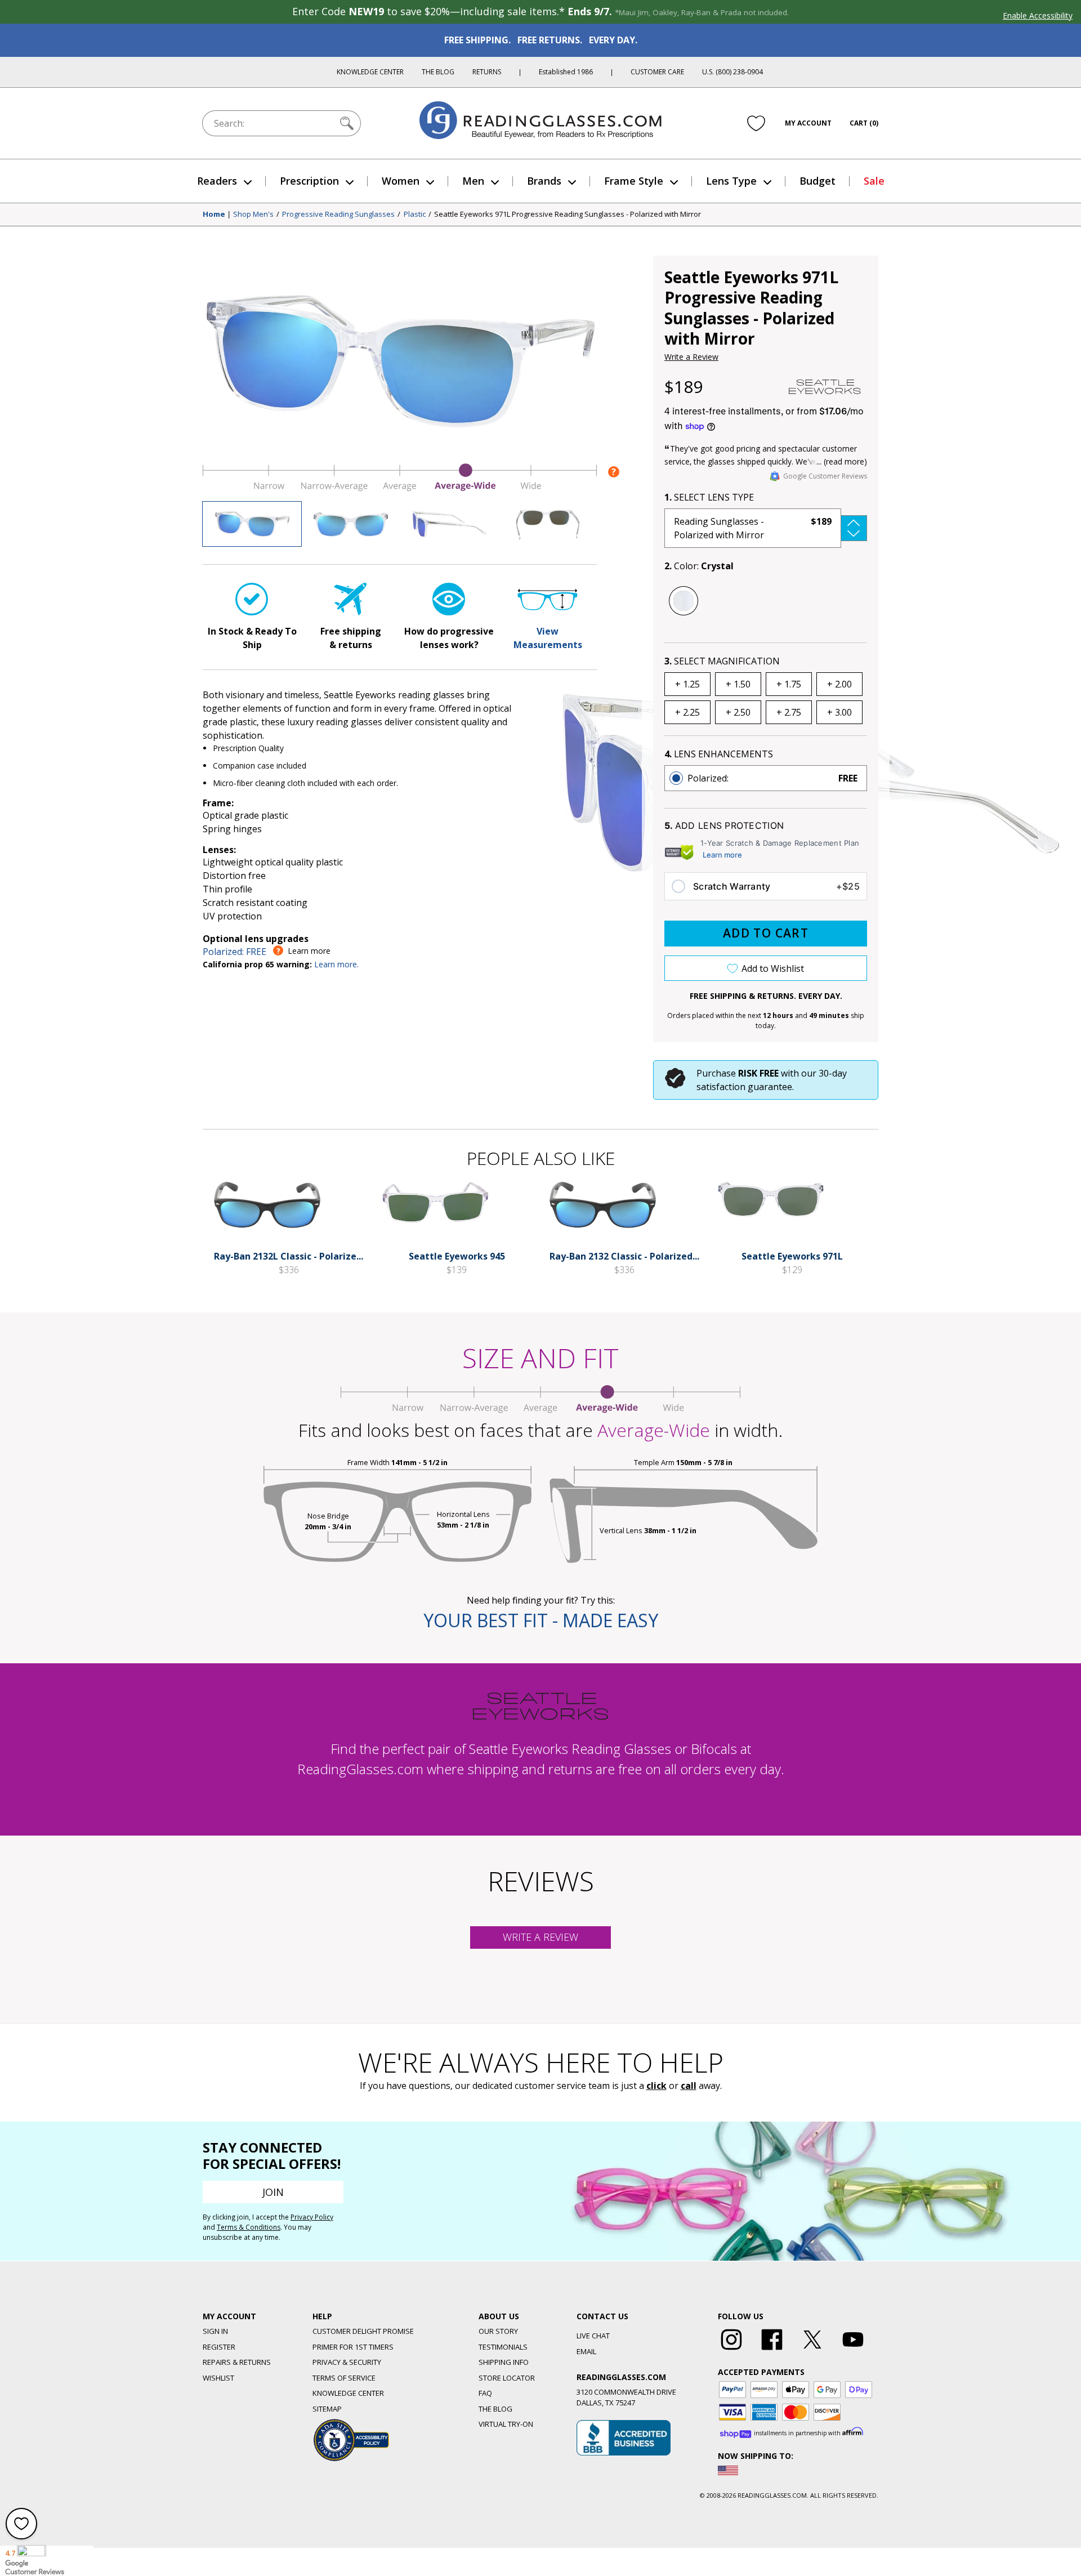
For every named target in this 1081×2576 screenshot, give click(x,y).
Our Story (498, 2331)
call (689, 2086)
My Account (808, 123)
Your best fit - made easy (541, 1620)
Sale (874, 181)
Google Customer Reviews (825, 476)
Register (219, 2347)
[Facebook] (772, 2350)
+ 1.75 (789, 684)
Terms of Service (344, 2378)
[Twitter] (812, 2350)
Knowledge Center (370, 72)
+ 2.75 (789, 712)
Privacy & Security (347, 2362)
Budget (818, 181)
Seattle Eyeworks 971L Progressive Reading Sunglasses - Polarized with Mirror (568, 215)
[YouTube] (853, 2350)
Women (401, 181)
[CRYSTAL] (684, 601)
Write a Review (691, 357)
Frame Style (634, 181)
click (656, 2086)
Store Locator (507, 2378)
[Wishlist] (756, 123)
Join (273, 2192)
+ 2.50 (738, 712)
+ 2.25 (687, 712)
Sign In (215, 2331)
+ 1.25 (687, 684)
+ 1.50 (738, 684)
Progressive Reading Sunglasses (338, 215)
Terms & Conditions (249, 2227)
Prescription (309, 181)
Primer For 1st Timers (353, 2347)
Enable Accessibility (1038, 15)
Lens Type (731, 181)
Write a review (540, 1937)
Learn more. (336, 964)
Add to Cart (766, 933)
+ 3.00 (839, 712)
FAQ (485, 2393)
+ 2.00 (839, 684)
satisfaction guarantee (744, 1087)
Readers (217, 181)
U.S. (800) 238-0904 (732, 72)
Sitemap (327, 2409)
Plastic (415, 215)
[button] (766, 528)
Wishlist (218, 2378)
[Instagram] (731, 2350)
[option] (766, 778)
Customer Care (657, 72)
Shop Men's (253, 215)
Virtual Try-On (506, 2424)
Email (586, 2351)
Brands (544, 181)
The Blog (438, 72)
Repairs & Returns (237, 2362)
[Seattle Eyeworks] (825, 387)
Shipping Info (504, 2362)
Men (473, 181)
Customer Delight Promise (363, 2331)
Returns (487, 72)
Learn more (722, 855)
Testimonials (503, 2347)
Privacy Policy (312, 2217)
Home (214, 215)
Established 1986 (566, 72)
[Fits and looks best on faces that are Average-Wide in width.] (400, 488)
